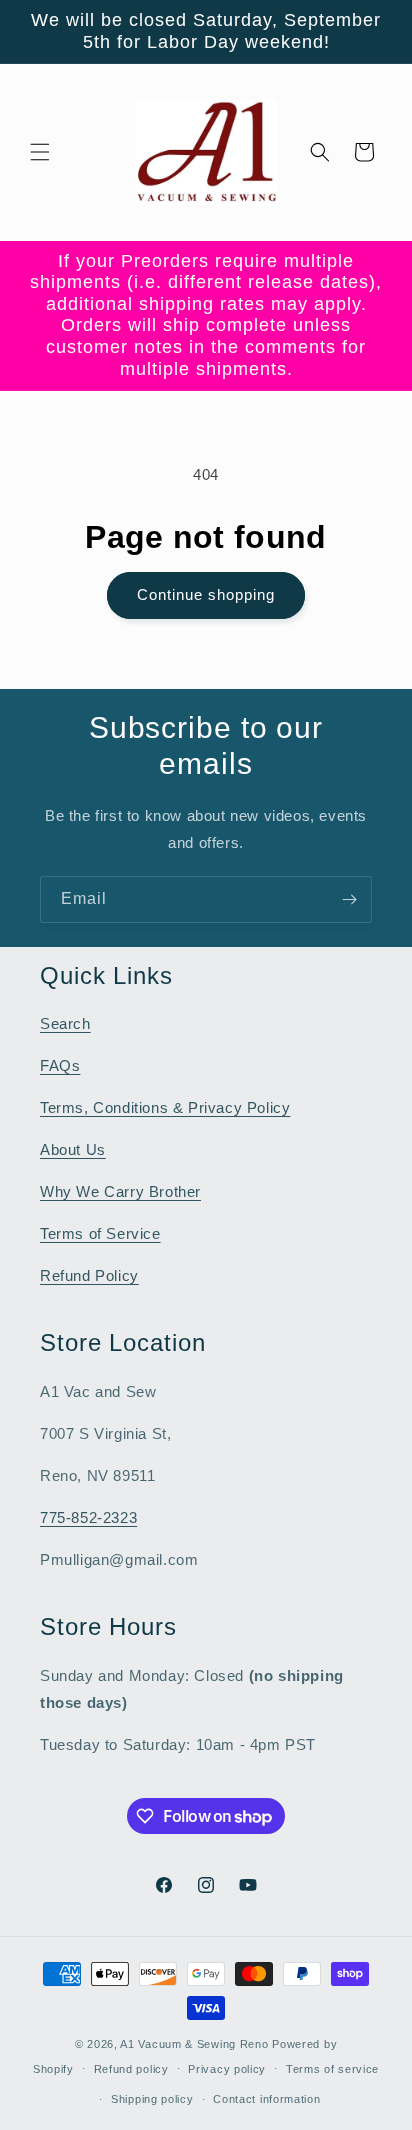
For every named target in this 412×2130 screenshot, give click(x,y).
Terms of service (332, 2069)
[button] (40, 152)
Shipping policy (152, 2099)
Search (65, 1023)
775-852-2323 (88, 1517)
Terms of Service (100, 1233)
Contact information (266, 2099)
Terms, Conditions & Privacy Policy (165, 1107)
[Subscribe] (349, 899)
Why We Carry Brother (120, 1191)
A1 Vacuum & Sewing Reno (194, 2044)
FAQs (60, 1065)
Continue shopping (206, 594)
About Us (73, 1149)
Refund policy (131, 2069)
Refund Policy (89, 1275)
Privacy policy (227, 2069)
